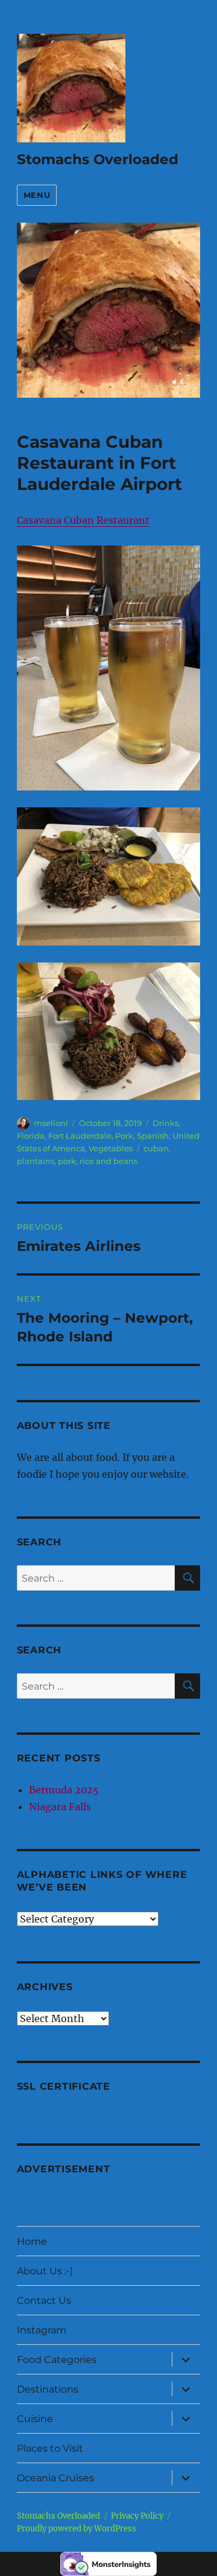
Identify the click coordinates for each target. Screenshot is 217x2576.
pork (67, 1161)
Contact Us (44, 2301)
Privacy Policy (137, 2516)
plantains (36, 1161)
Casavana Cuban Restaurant (83, 520)
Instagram (42, 2330)
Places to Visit (50, 2448)
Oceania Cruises (55, 2478)
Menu (37, 195)
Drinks (165, 1123)
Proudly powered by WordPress (77, 2529)
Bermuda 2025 (64, 1790)
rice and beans (108, 1161)
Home (32, 2241)
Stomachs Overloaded (98, 159)
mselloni (51, 1123)
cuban (156, 1148)
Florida (31, 1136)
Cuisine (35, 2419)
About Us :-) (45, 2271)
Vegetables (111, 1148)
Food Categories (57, 2360)
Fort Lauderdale (80, 1136)
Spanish (153, 1136)
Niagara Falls (60, 1807)
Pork (124, 1136)
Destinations (48, 2389)
